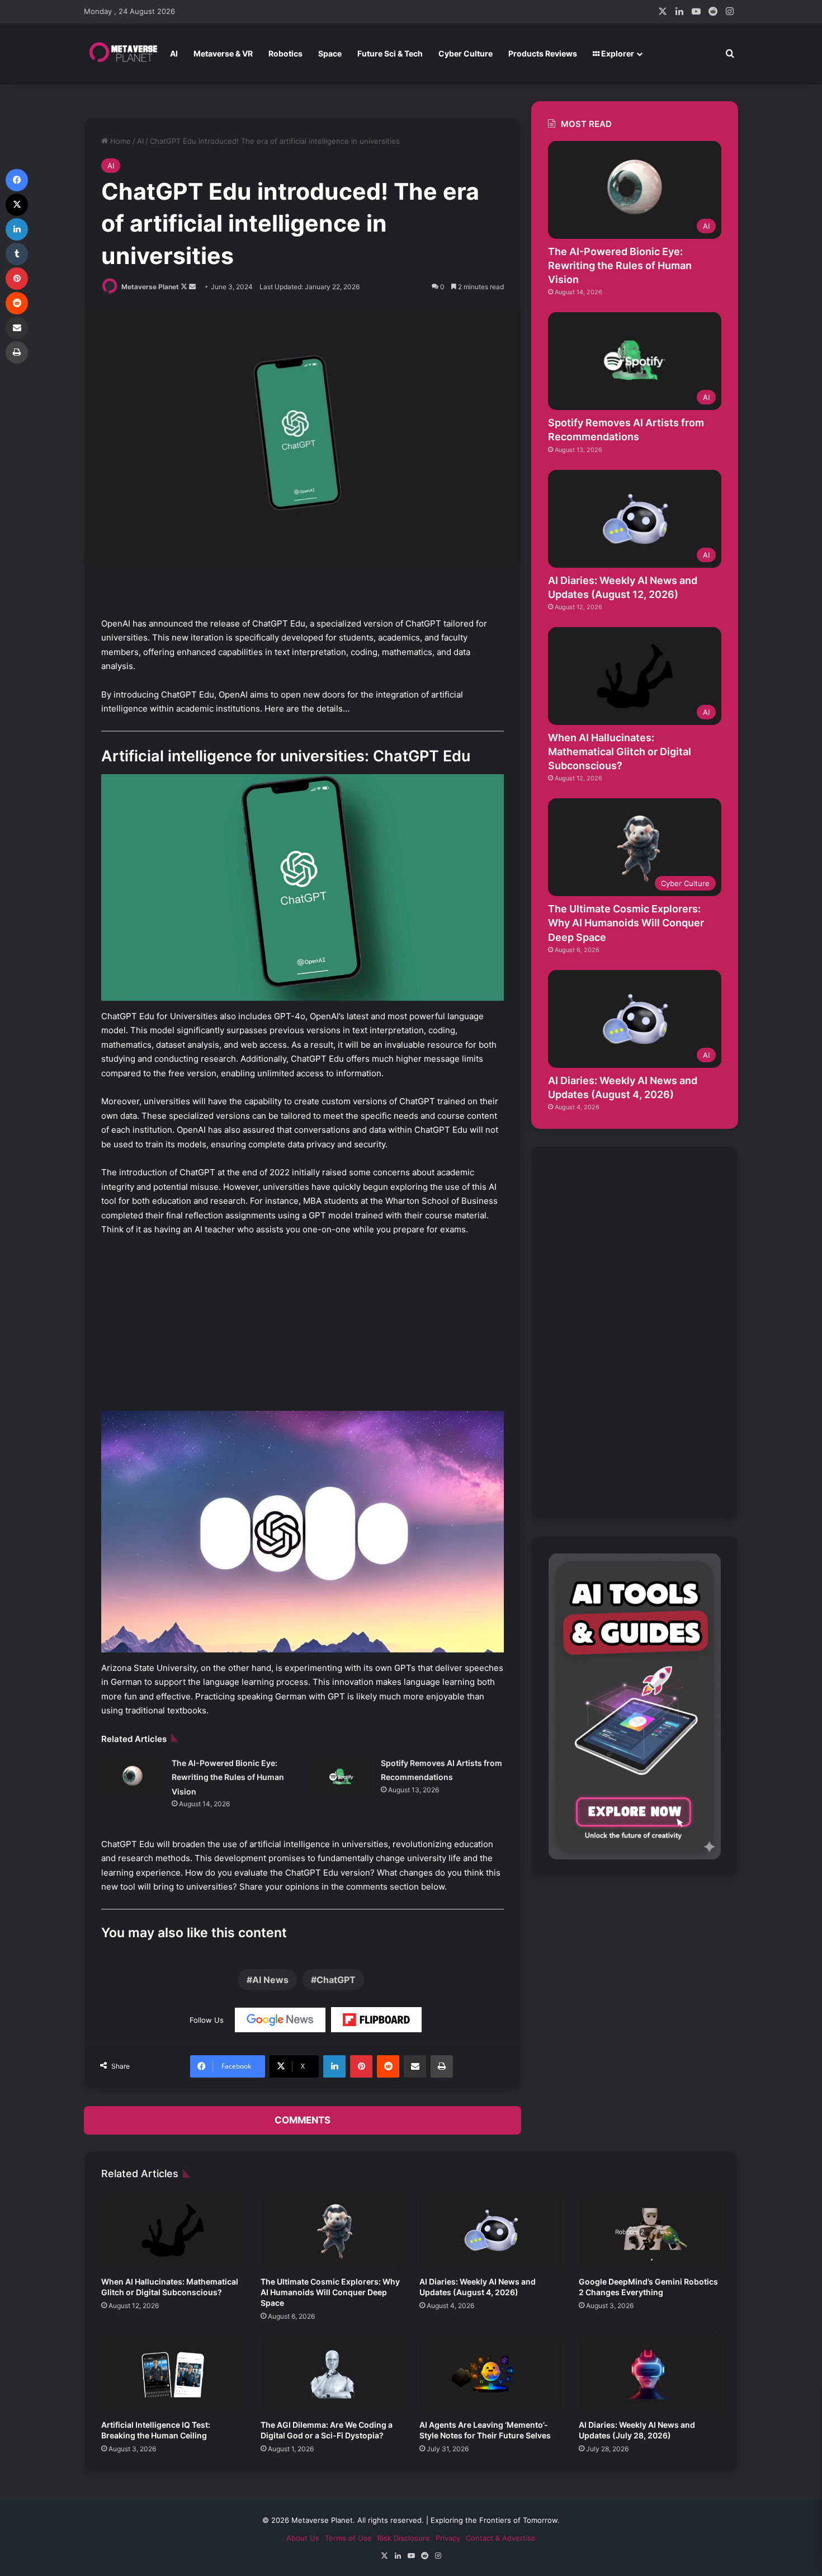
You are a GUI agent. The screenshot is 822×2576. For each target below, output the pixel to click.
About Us (303, 2538)
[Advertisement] (303, 1329)
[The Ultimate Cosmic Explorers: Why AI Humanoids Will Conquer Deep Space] (332, 2230)
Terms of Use (348, 2538)
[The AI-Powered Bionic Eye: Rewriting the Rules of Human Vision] (133, 1777)
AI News (270, 1980)
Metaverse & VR (223, 53)
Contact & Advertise (501, 2538)
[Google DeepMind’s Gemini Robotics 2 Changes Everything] (650, 2230)
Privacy (448, 2538)
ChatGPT (336, 1980)
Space (330, 53)
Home (119, 141)
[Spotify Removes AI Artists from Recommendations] (342, 1777)
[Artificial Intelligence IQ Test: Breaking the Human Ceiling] (173, 2374)
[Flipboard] (376, 2020)
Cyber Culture (466, 53)
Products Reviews (543, 53)
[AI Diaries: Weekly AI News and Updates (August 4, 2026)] (491, 2230)
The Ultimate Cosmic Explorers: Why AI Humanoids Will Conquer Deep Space (626, 923)
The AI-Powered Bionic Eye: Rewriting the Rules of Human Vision (228, 1777)
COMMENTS (303, 2120)
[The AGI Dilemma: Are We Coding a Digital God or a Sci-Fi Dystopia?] (332, 2374)
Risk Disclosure (404, 2538)
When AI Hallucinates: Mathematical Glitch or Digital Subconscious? (620, 752)
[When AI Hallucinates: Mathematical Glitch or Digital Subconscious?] (173, 2230)
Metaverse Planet (150, 287)
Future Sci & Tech (390, 53)
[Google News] (280, 2020)
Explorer (617, 53)
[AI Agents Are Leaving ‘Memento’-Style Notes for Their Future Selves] (491, 2374)
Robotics (285, 53)
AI (174, 53)
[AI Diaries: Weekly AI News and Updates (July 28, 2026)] (650, 2374)
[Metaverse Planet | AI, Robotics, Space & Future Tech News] (123, 54)
